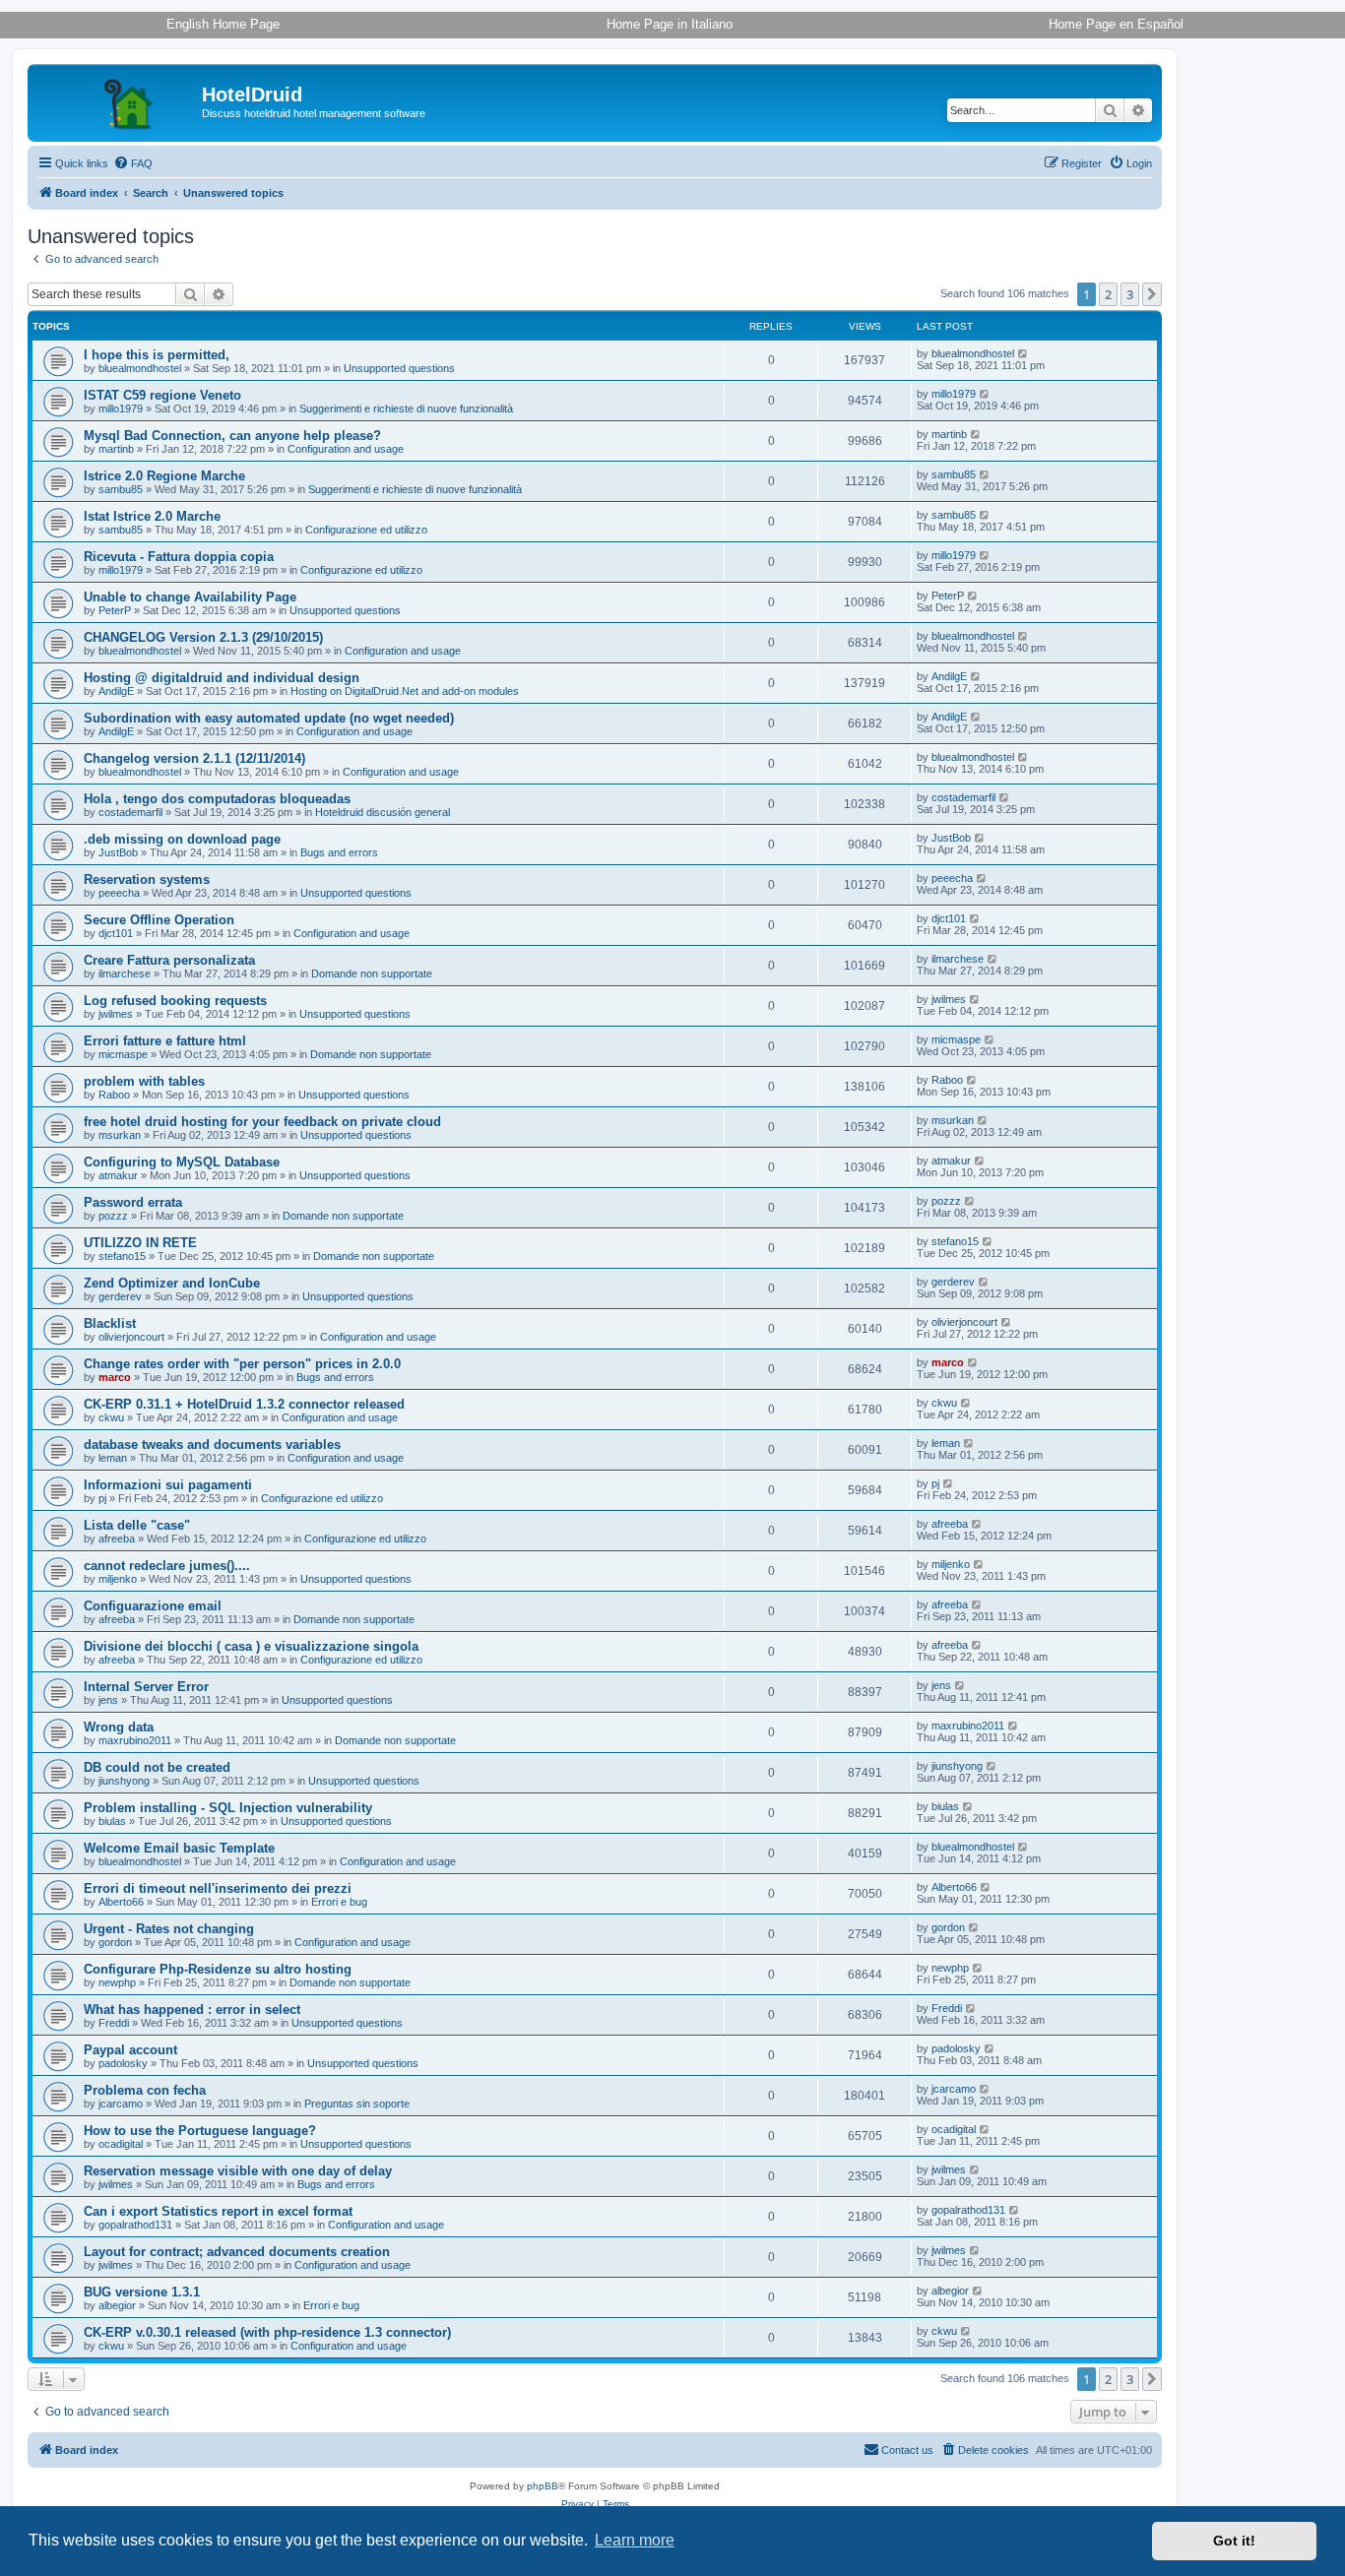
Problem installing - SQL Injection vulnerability (228, 1808)
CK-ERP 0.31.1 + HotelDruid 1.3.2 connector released (244, 1404)
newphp (117, 1982)
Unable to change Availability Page (190, 597)
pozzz (113, 1216)
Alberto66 (121, 1902)
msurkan (120, 1135)
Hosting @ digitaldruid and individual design (222, 678)
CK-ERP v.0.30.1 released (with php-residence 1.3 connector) (267, 2332)
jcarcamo (121, 2104)
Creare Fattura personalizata (169, 960)
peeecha (119, 893)
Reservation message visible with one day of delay (238, 2171)
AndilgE (116, 691)
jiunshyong (124, 1781)
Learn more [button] (635, 2540)
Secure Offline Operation (159, 920)
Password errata (133, 1202)
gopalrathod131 (135, 2225)
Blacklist (110, 1323)
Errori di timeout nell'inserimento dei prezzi (218, 1888)
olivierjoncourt (131, 1337)
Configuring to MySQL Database (182, 1162)
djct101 (116, 933)
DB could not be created (157, 1767)
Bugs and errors (339, 852)
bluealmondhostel (140, 368)
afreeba (117, 1539)
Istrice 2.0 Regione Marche (164, 476)
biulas (112, 1821)
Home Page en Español (1116, 24)
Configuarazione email (153, 1606)
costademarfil (130, 812)
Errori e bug (339, 1902)
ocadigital (121, 2144)
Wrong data (119, 1727)
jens (108, 1700)
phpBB (543, 2486)
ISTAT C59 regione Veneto (162, 395)
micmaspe (123, 1054)
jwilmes (116, 1014)
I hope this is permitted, (157, 355)
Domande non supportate (372, 974)
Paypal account (130, 2050)
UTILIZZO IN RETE (140, 1243)
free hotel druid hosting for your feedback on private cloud (262, 1122)
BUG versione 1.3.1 (142, 2292)
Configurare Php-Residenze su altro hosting (218, 1969)
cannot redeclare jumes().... (167, 1566)
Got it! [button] (1234, 2541)
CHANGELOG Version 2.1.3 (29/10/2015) (203, 637)
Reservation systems (147, 880)
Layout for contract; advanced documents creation (237, 2252)
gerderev (120, 1296)
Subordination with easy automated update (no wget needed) (269, 718)
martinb (116, 449)
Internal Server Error (146, 1687)
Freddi (114, 2023)
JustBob (118, 852)
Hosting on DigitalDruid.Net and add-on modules (405, 691)
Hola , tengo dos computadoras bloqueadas (217, 799)
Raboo (114, 1095)
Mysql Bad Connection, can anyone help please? (232, 436)
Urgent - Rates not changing (169, 1929)
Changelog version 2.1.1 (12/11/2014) (194, 758)
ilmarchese (125, 974)
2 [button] (1108, 294)
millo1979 (121, 408)
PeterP (115, 610)
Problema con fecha (145, 2090)
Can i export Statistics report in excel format (218, 2211)
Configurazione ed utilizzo (366, 530)
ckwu (111, 1417)
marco (115, 1377)
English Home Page (223, 24)
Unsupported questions (399, 368)
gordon (115, 1942)
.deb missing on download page (182, 839)
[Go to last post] (1024, 353)
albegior (117, 2305)
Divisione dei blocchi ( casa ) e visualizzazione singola (251, 1646)
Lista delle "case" (137, 1525)
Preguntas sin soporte (357, 2104)
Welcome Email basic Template (179, 1848)
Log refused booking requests (175, 1001)
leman (113, 1458)
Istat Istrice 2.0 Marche (152, 516)
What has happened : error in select (192, 2010)
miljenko (118, 1579)
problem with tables (144, 1081)
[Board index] (117, 100)
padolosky (123, 2063)
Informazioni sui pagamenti (168, 1485)
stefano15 (122, 1256)
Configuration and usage (346, 449)
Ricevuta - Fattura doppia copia (179, 557)
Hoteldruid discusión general (383, 812)
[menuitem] (133, 163)
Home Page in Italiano (670, 24)
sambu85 (121, 489)
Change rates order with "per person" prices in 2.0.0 (242, 1364)
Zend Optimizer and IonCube (172, 1283)
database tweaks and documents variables (212, 1445)
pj (102, 1498)
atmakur (118, 1175)
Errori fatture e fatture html (165, 1041)
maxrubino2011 (135, 1740)
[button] (1152, 294)
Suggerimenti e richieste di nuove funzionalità (406, 408)
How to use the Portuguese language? (200, 2131)
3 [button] (1130, 294)
